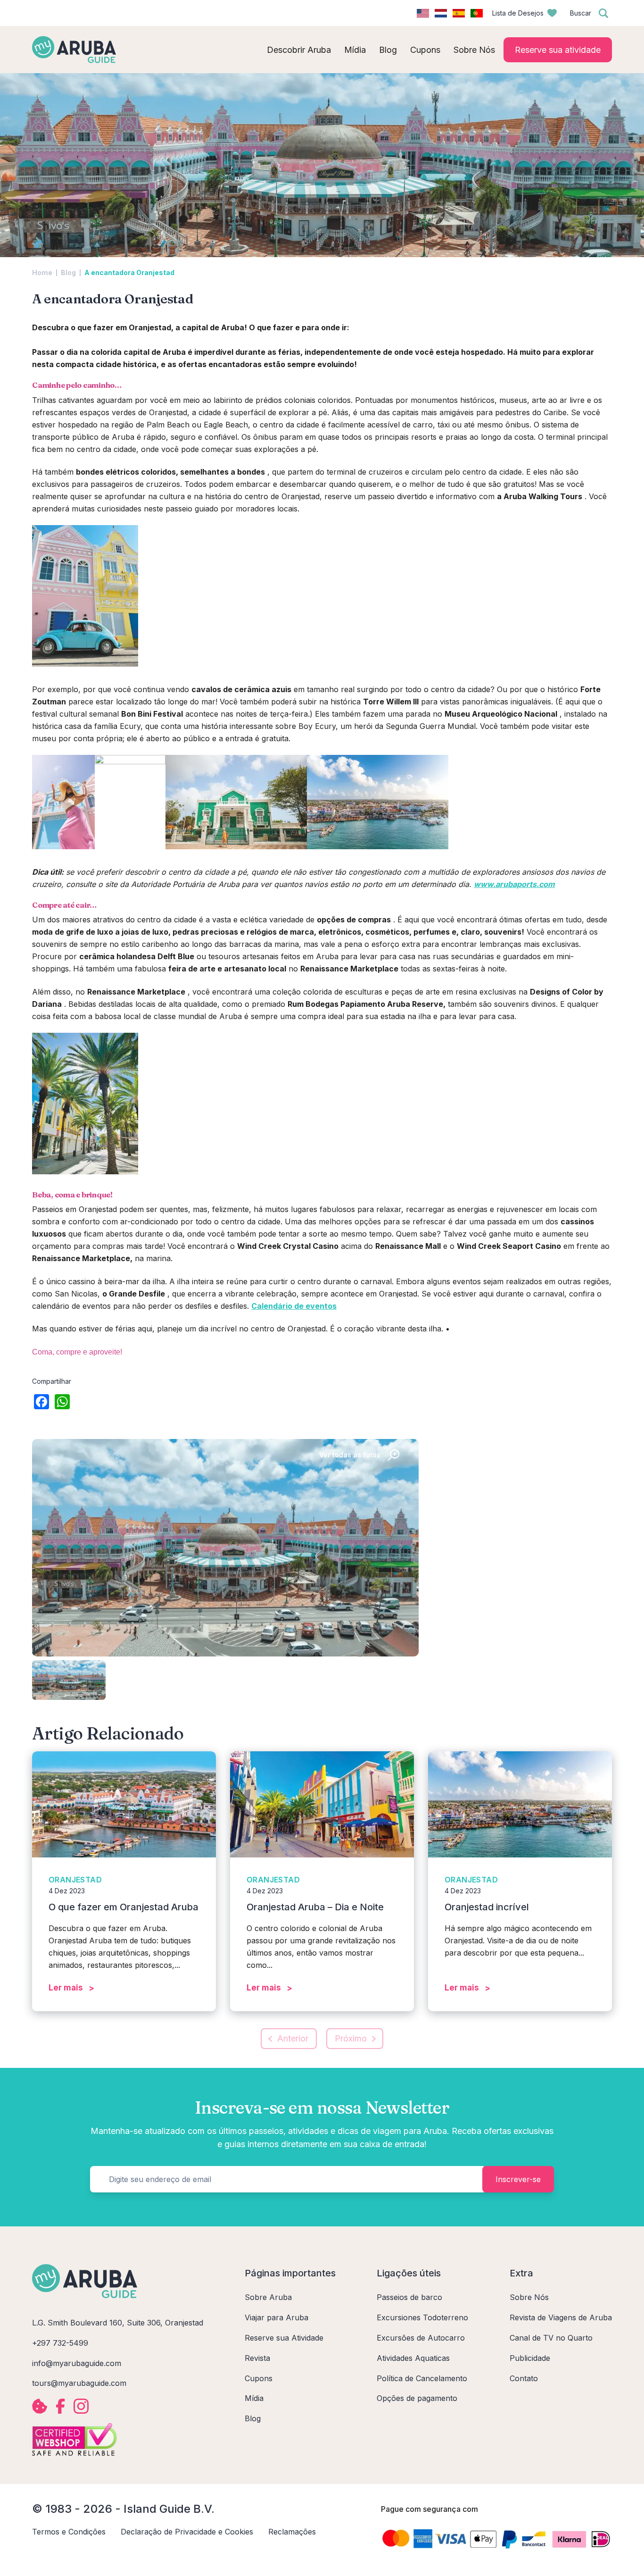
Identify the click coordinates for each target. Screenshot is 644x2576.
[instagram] (81, 2406)
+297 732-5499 (60, 2343)
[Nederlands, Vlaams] (441, 13)
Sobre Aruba (268, 2297)
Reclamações (292, 2532)
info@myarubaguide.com (77, 2363)
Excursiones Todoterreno (422, 2317)
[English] (423, 13)
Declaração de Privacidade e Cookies (187, 2532)
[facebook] (60, 2406)
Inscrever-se (518, 2179)
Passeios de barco (409, 2297)
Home (42, 272)
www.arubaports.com (514, 884)
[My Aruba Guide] (74, 50)
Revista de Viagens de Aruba (561, 2317)
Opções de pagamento (417, 2398)
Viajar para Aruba (277, 2317)
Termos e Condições (69, 2532)
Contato (524, 2378)
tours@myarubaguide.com (79, 2383)
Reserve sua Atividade (284, 2338)
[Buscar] (603, 13)
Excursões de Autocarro (421, 2338)
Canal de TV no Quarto (551, 2338)
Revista (257, 2358)
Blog (68, 272)
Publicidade (530, 2358)
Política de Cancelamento (422, 2378)
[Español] (459, 13)
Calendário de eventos (294, 1306)
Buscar (581, 13)
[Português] (477, 13)
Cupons (259, 2378)
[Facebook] (41, 1403)
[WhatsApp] (62, 1403)
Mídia (254, 2398)
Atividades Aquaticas (413, 2358)
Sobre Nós (529, 2297)
